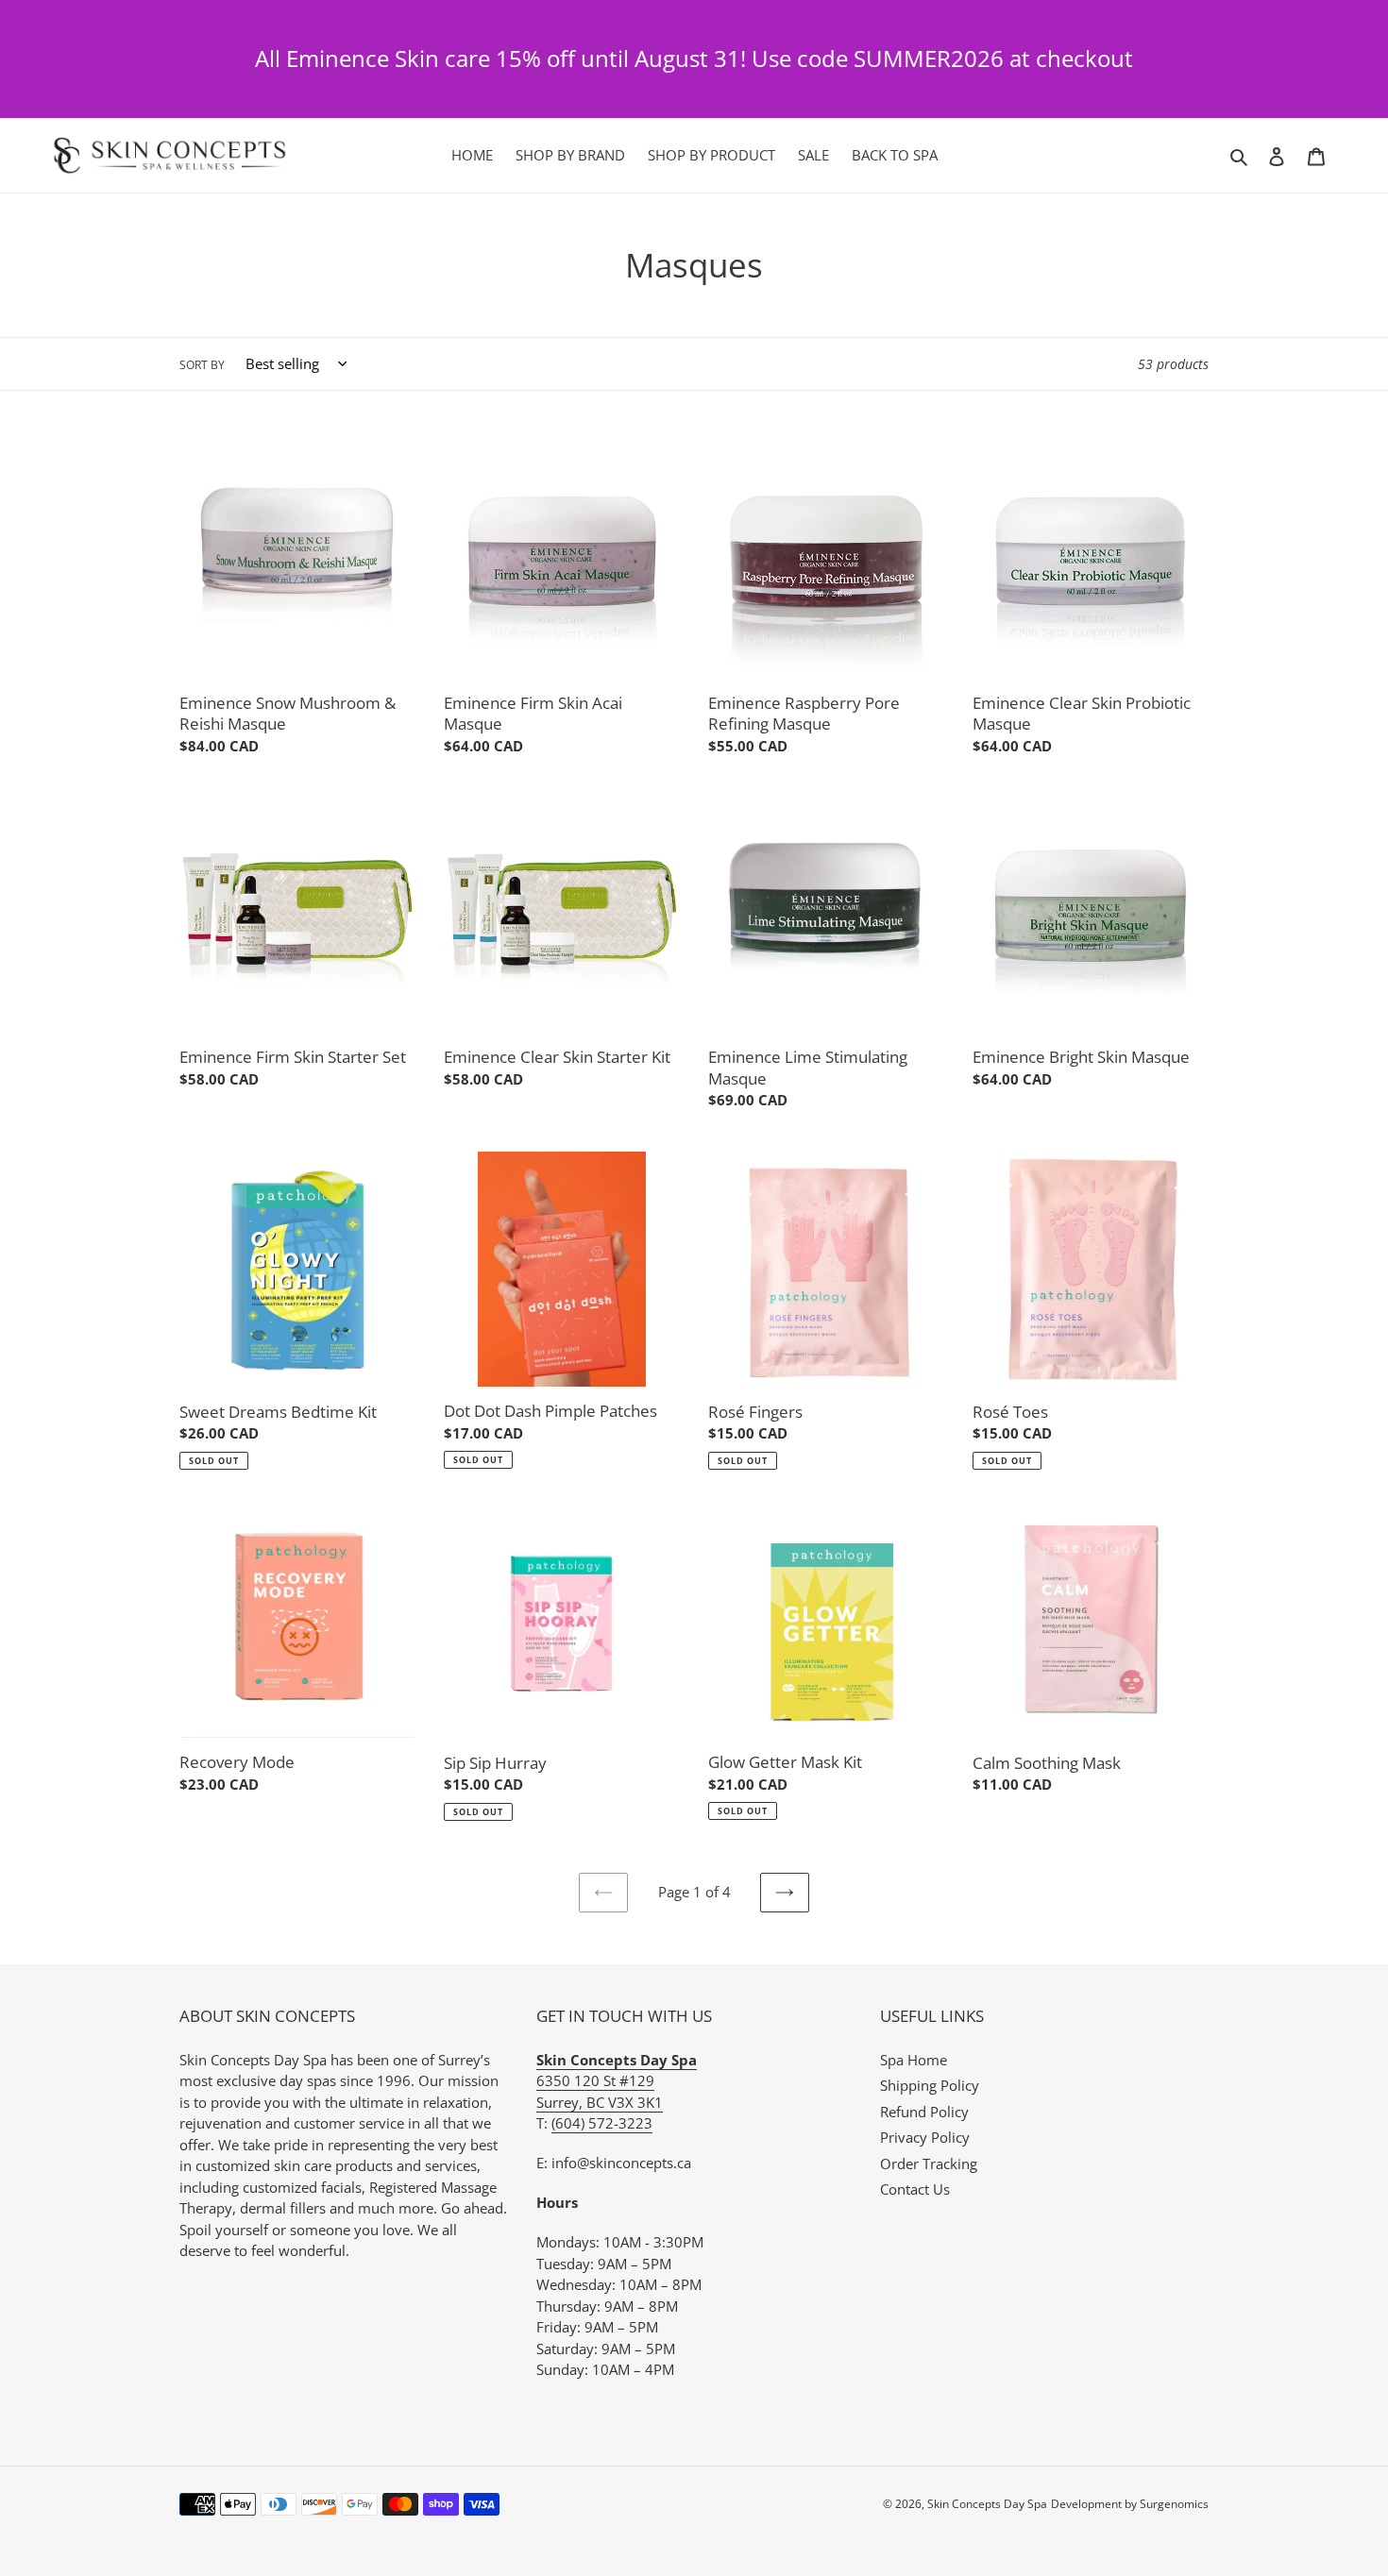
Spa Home (914, 2060)
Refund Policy (924, 2112)
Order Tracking (929, 2164)
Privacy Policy (925, 2137)
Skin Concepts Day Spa (987, 2504)
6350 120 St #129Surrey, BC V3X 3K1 (617, 2081)
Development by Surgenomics (1130, 2504)
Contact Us (915, 2189)
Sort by (202, 365)
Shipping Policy (930, 2085)
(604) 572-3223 (602, 2123)
